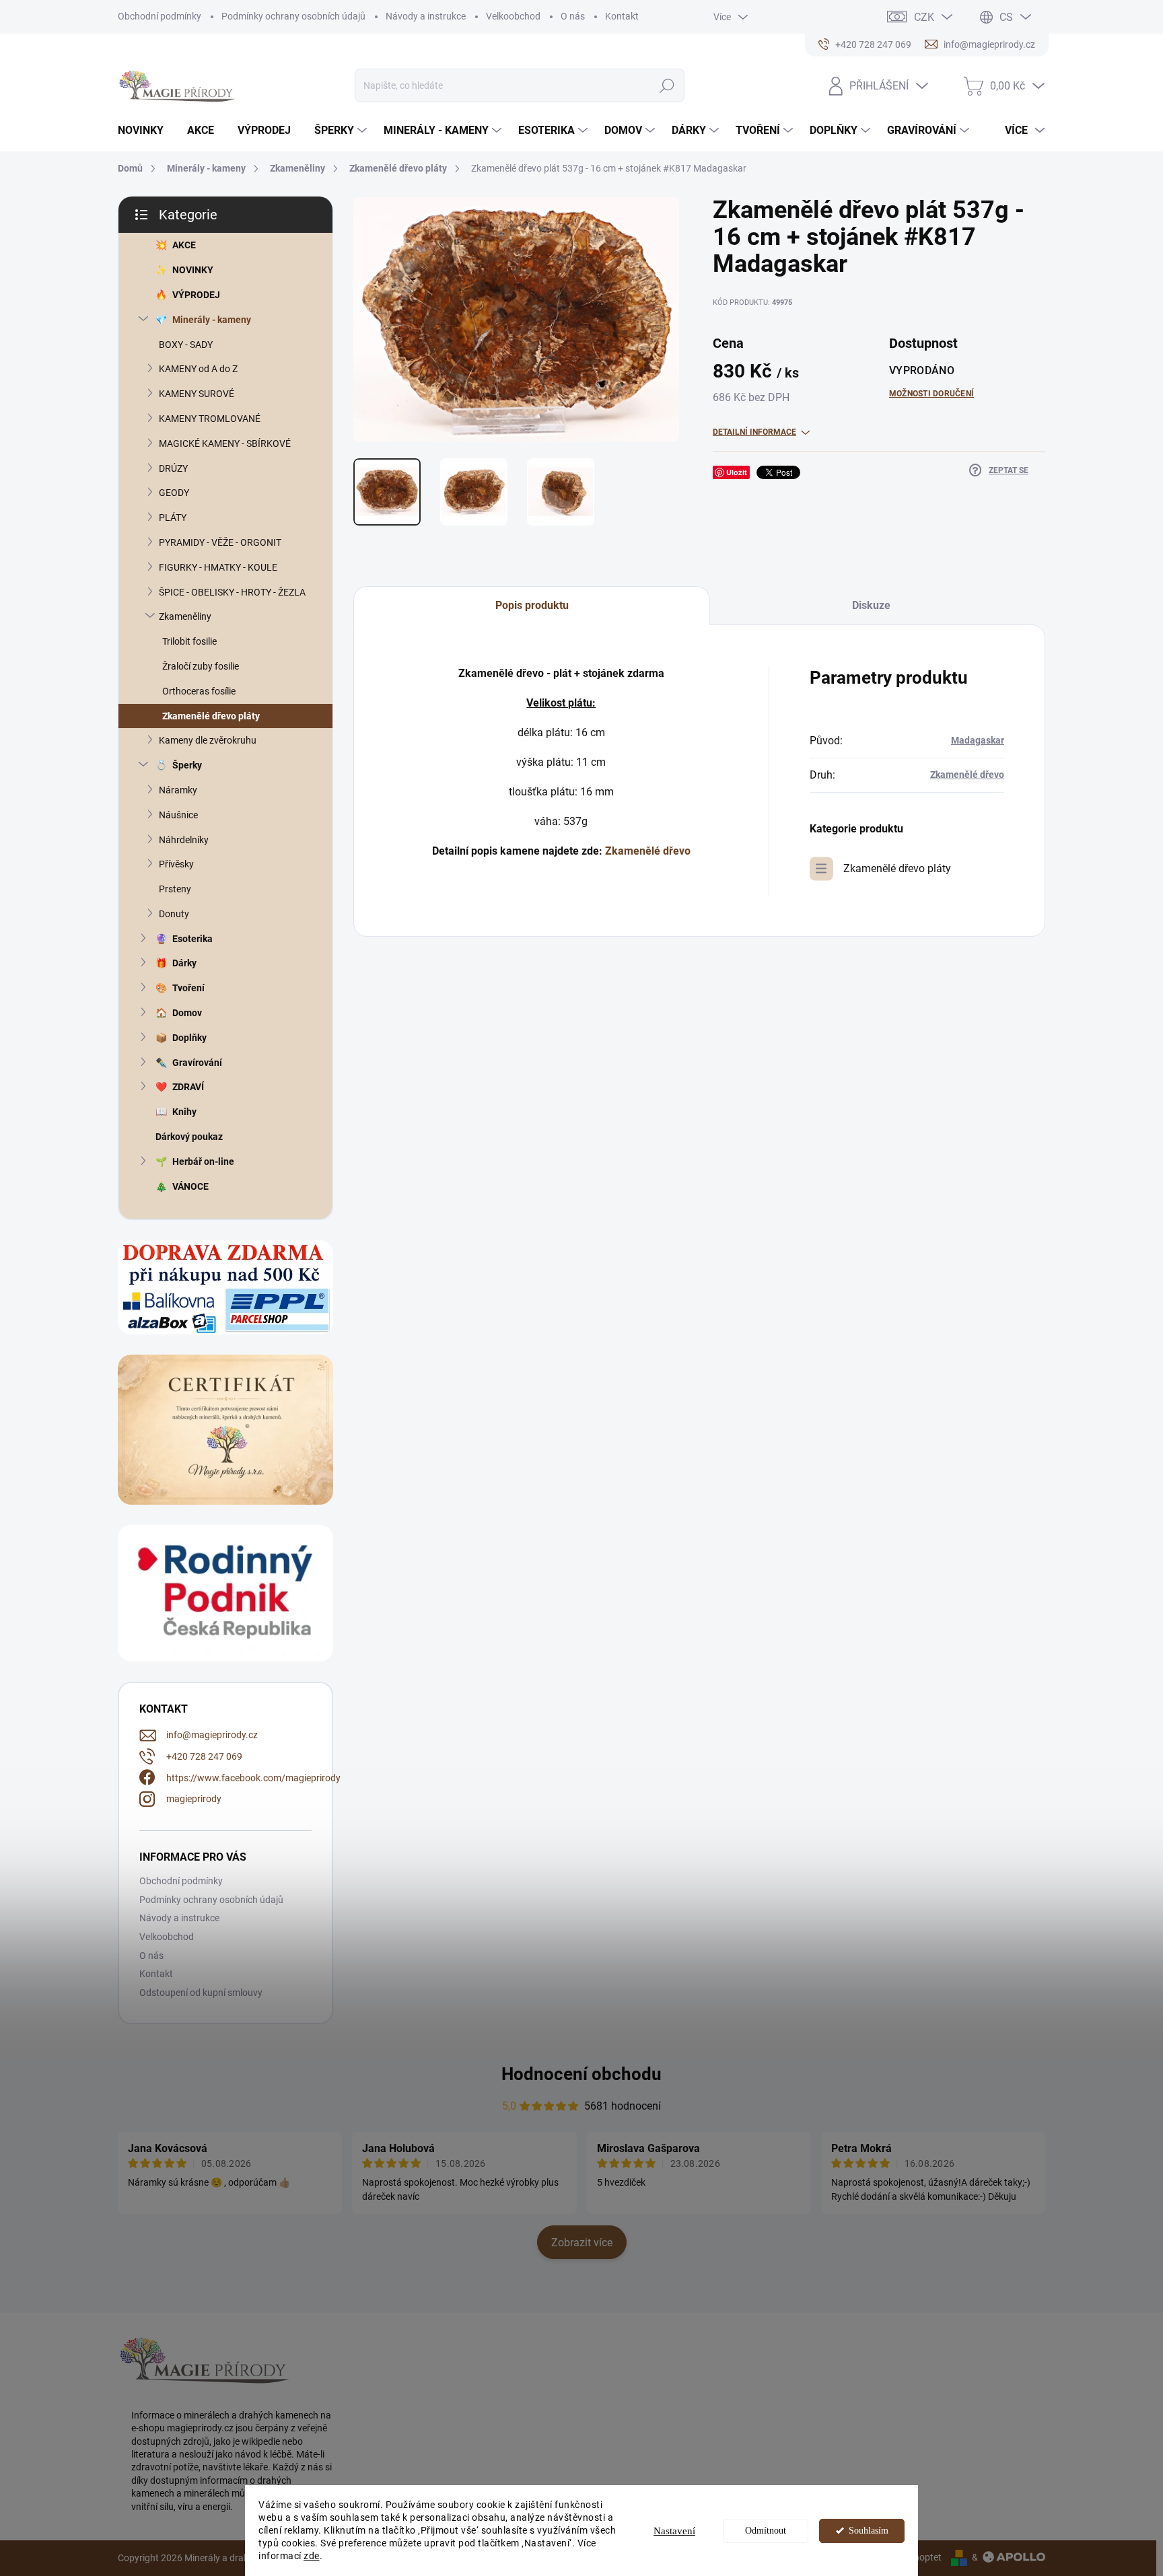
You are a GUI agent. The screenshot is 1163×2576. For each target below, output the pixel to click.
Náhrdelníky (184, 840)
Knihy (184, 1112)
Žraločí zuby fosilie (201, 666)
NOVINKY (193, 270)
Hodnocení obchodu (581, 2074)
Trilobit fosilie (189, 641)
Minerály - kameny (212, 320)
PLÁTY (173, 517)
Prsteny (175, 889)
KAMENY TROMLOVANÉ (210, 419)
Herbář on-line (203, 1161)
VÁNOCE (190, 1186)
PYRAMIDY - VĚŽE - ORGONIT (220, 542)
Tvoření (188, 988)
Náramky (178, 790)
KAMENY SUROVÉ (197, 394)
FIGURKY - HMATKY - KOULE (218, 567)
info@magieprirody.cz (212, 1735)
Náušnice (178, 815)
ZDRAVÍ (188, 1087)
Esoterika (192, 939)
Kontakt (622, 16)
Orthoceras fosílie (199, 691)
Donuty (174, 914)
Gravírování (197, 1063)
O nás (573, 16)
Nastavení (674, 2531)
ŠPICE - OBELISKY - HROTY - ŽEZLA (232, 592)
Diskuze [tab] (871, 605)
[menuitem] (146, 131)
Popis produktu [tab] (532, 605)
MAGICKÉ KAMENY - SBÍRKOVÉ (225, 443)
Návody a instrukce (426, 16)
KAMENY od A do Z (198, 369)
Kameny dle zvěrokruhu (208, 740)
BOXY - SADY (186, 345)
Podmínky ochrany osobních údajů (293, 16)
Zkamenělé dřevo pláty (211, 716)
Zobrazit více (582, 2243)
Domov (187, 1013)
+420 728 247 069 (204, 1756)
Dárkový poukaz (189, 1137)
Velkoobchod (513, 16)
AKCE (184, 245)
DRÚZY (173, 468)
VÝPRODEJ (196, 295)
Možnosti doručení (931, 394)
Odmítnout (766, 2531)
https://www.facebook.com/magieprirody (253, 1778)
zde (312, 2556)
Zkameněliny (185, 616)
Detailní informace (754, 432)
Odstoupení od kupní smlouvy (201, 1993)
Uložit (737, 472)
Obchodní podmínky (160, 16)
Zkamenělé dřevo (648, 851)
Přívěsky (176, 864)
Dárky (184, 963)
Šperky (187, 765)
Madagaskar (978, 740)
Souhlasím (869, 2531)
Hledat (667, 85)
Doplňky (189, 1038)
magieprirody (194, 1799)
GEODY (174, 493)
